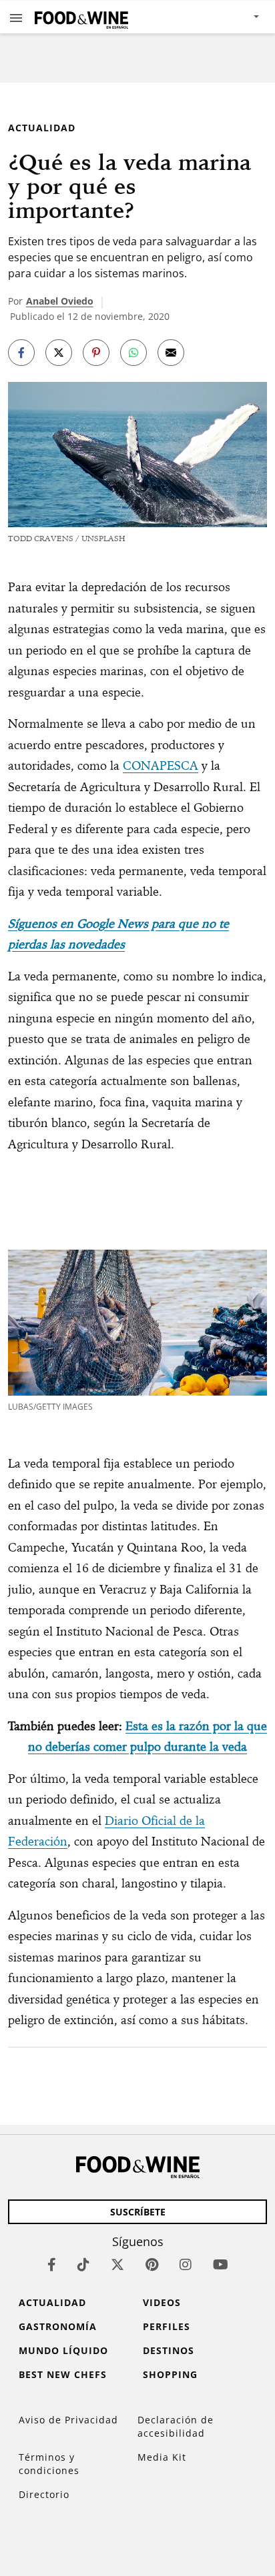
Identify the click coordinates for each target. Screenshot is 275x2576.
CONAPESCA (161, 765)
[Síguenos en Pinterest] (152, 2264)
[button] (16, 17)
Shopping (170, 2374)
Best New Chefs (63, 2374)
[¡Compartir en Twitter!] (59, 353)
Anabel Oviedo (60, 301)
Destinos (169, 2350)
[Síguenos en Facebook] (52, 2264)
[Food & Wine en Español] (81, 17)
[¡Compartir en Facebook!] (21, 353)
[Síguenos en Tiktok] (83, 2264)
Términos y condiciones (49, 2464)
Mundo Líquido (63, 2350)
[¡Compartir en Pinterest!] (96, 353)
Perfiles (167, 2326)
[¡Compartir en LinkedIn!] (133, 353)
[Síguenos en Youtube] (221, 2264)
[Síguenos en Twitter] (117, 2264)
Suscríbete (138, 2212)
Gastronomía (58, 2326)
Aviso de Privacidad (68, 2420)
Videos (162, 2302)
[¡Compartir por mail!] (171, 353)
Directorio (44, 2494)
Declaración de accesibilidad (176, 2426)
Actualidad (42, 128)
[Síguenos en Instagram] (186, 2264)
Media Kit (162, 2457)
